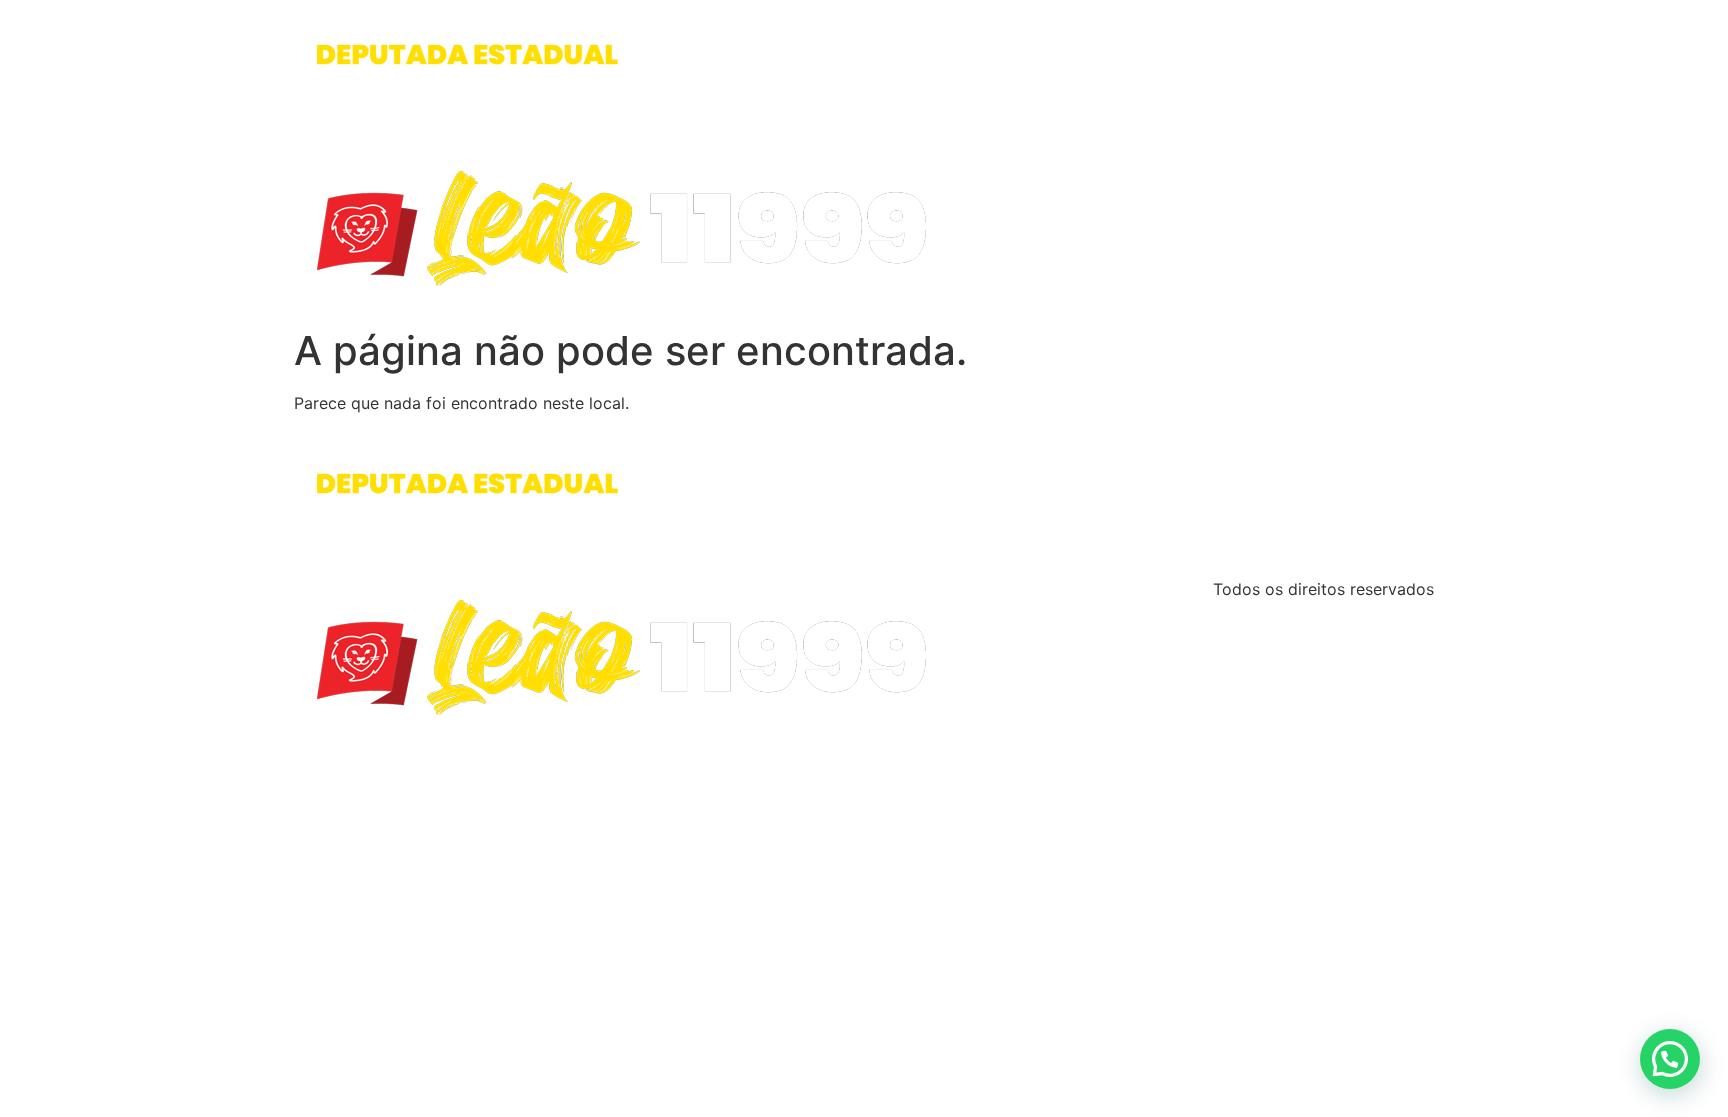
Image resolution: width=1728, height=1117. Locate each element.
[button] (1670, 1059)
